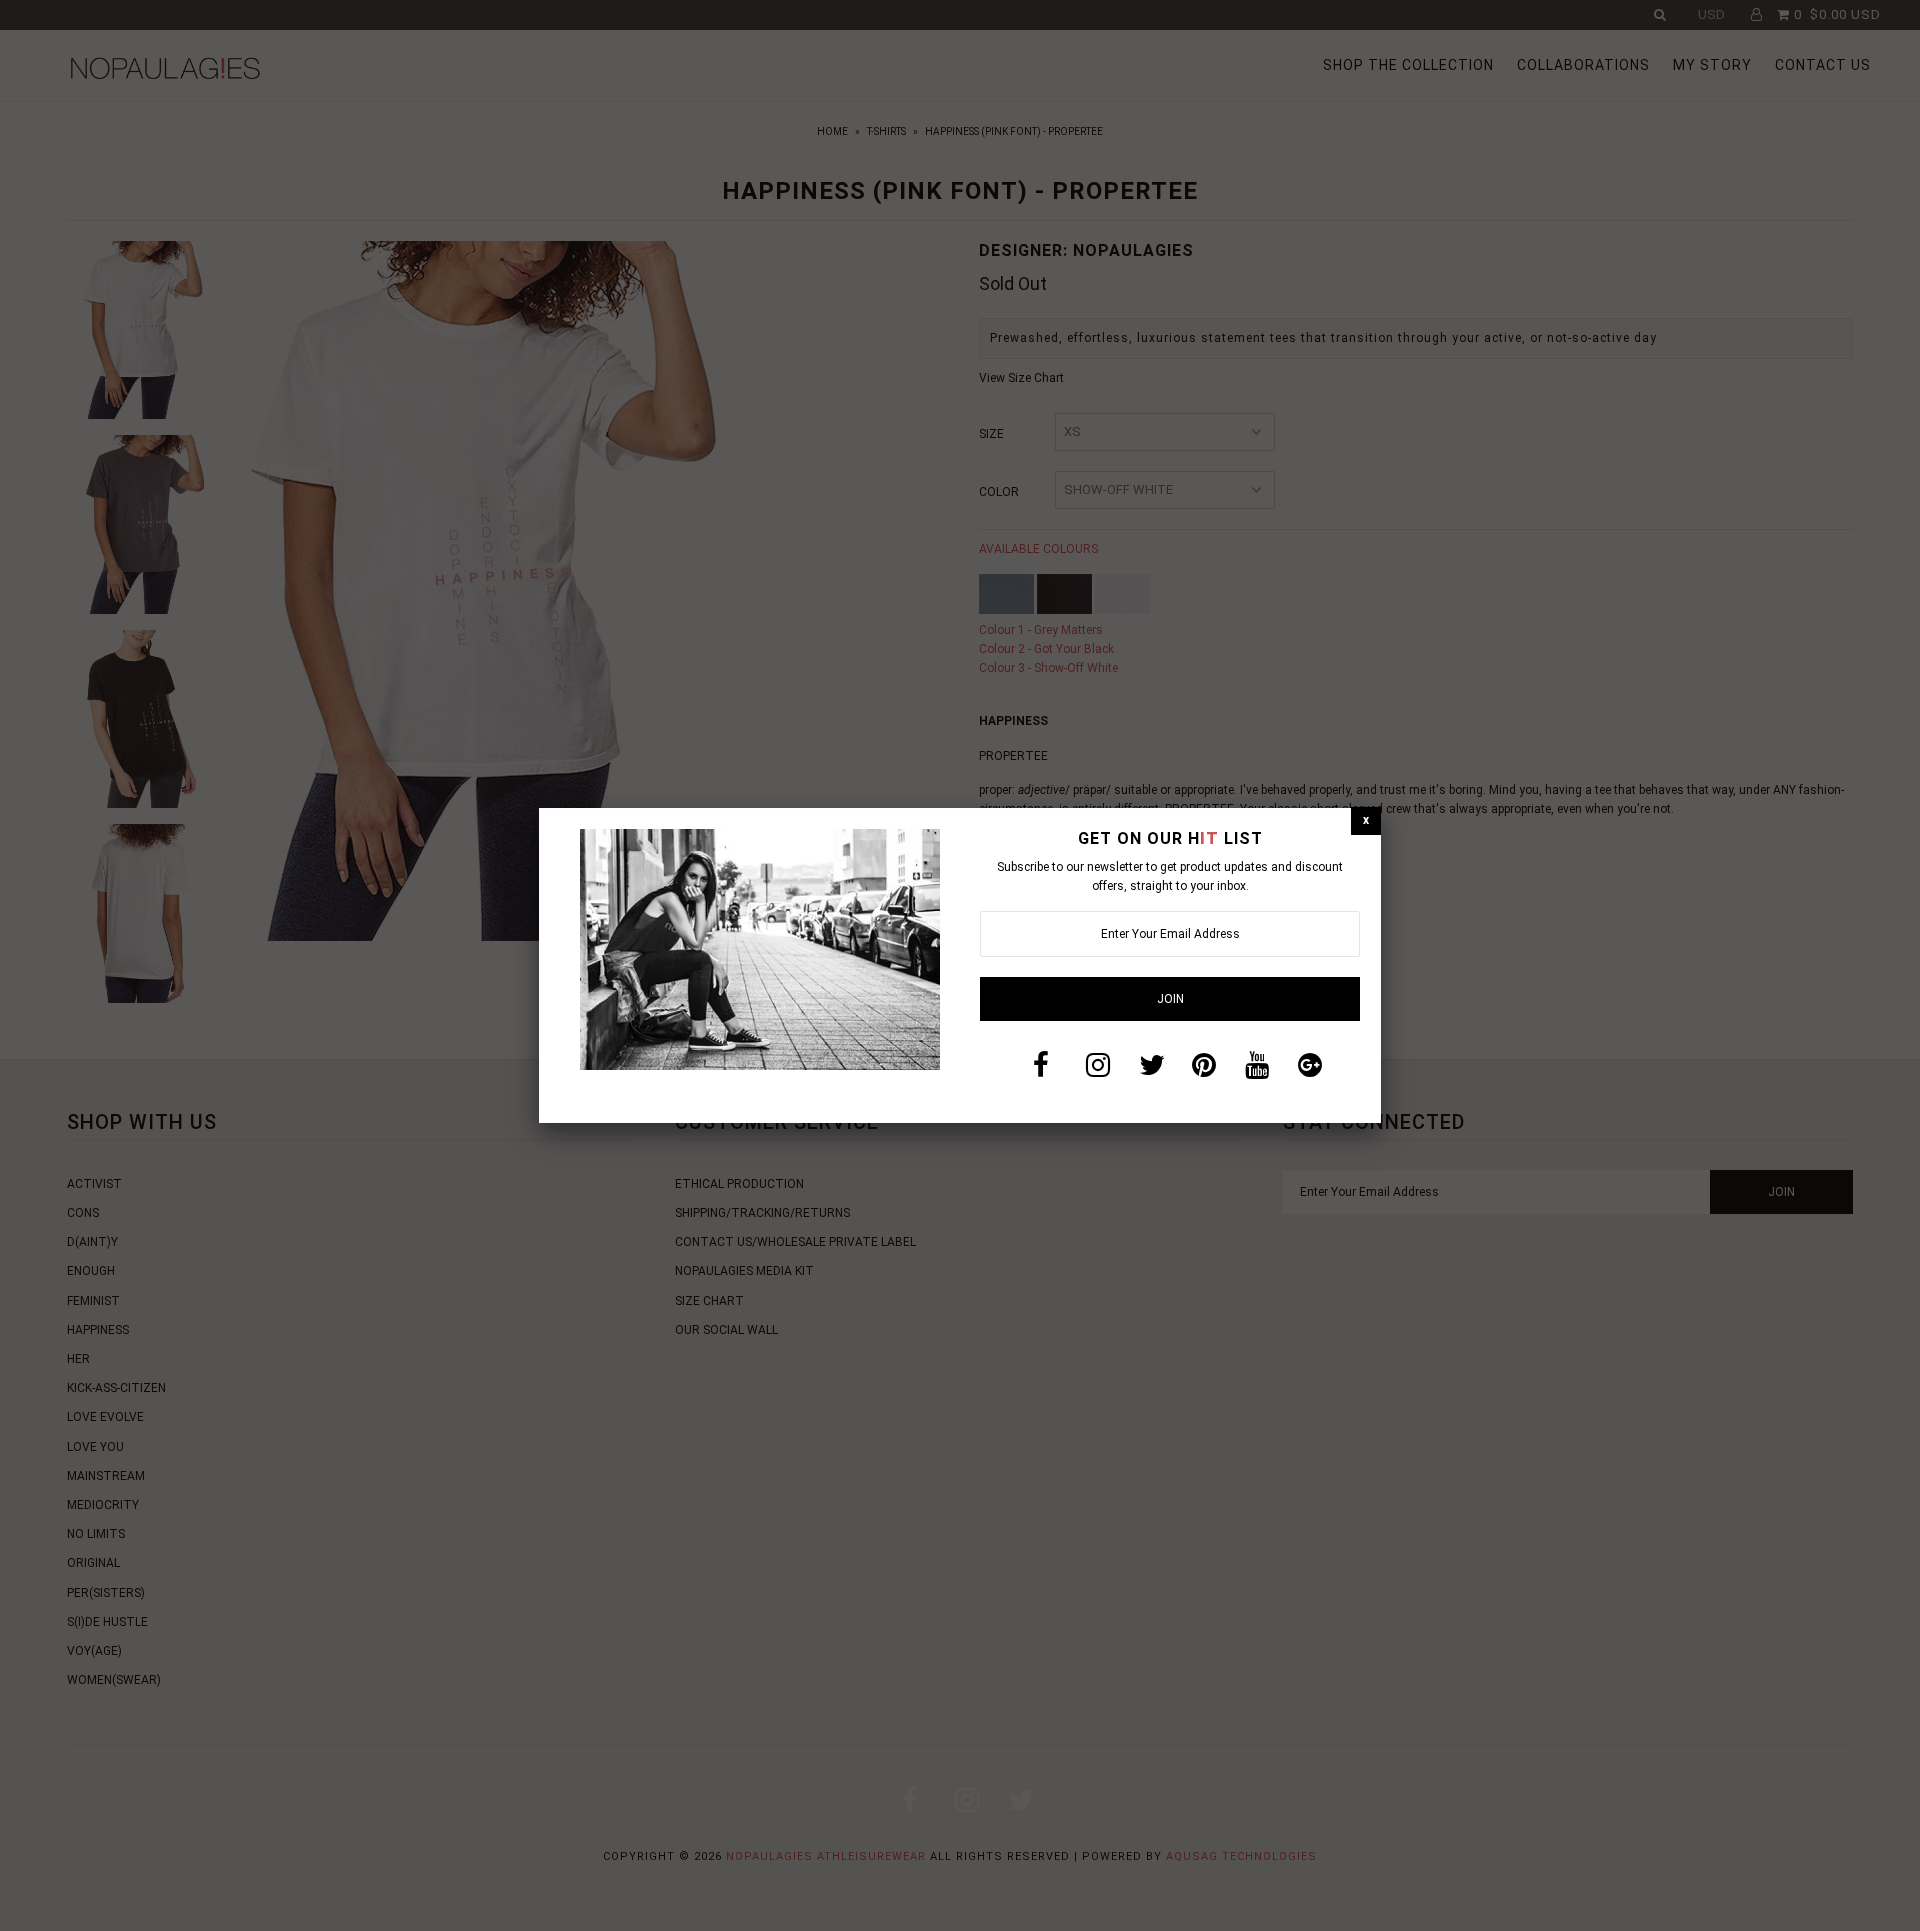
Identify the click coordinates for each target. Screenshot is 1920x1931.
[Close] (1366, 820)
